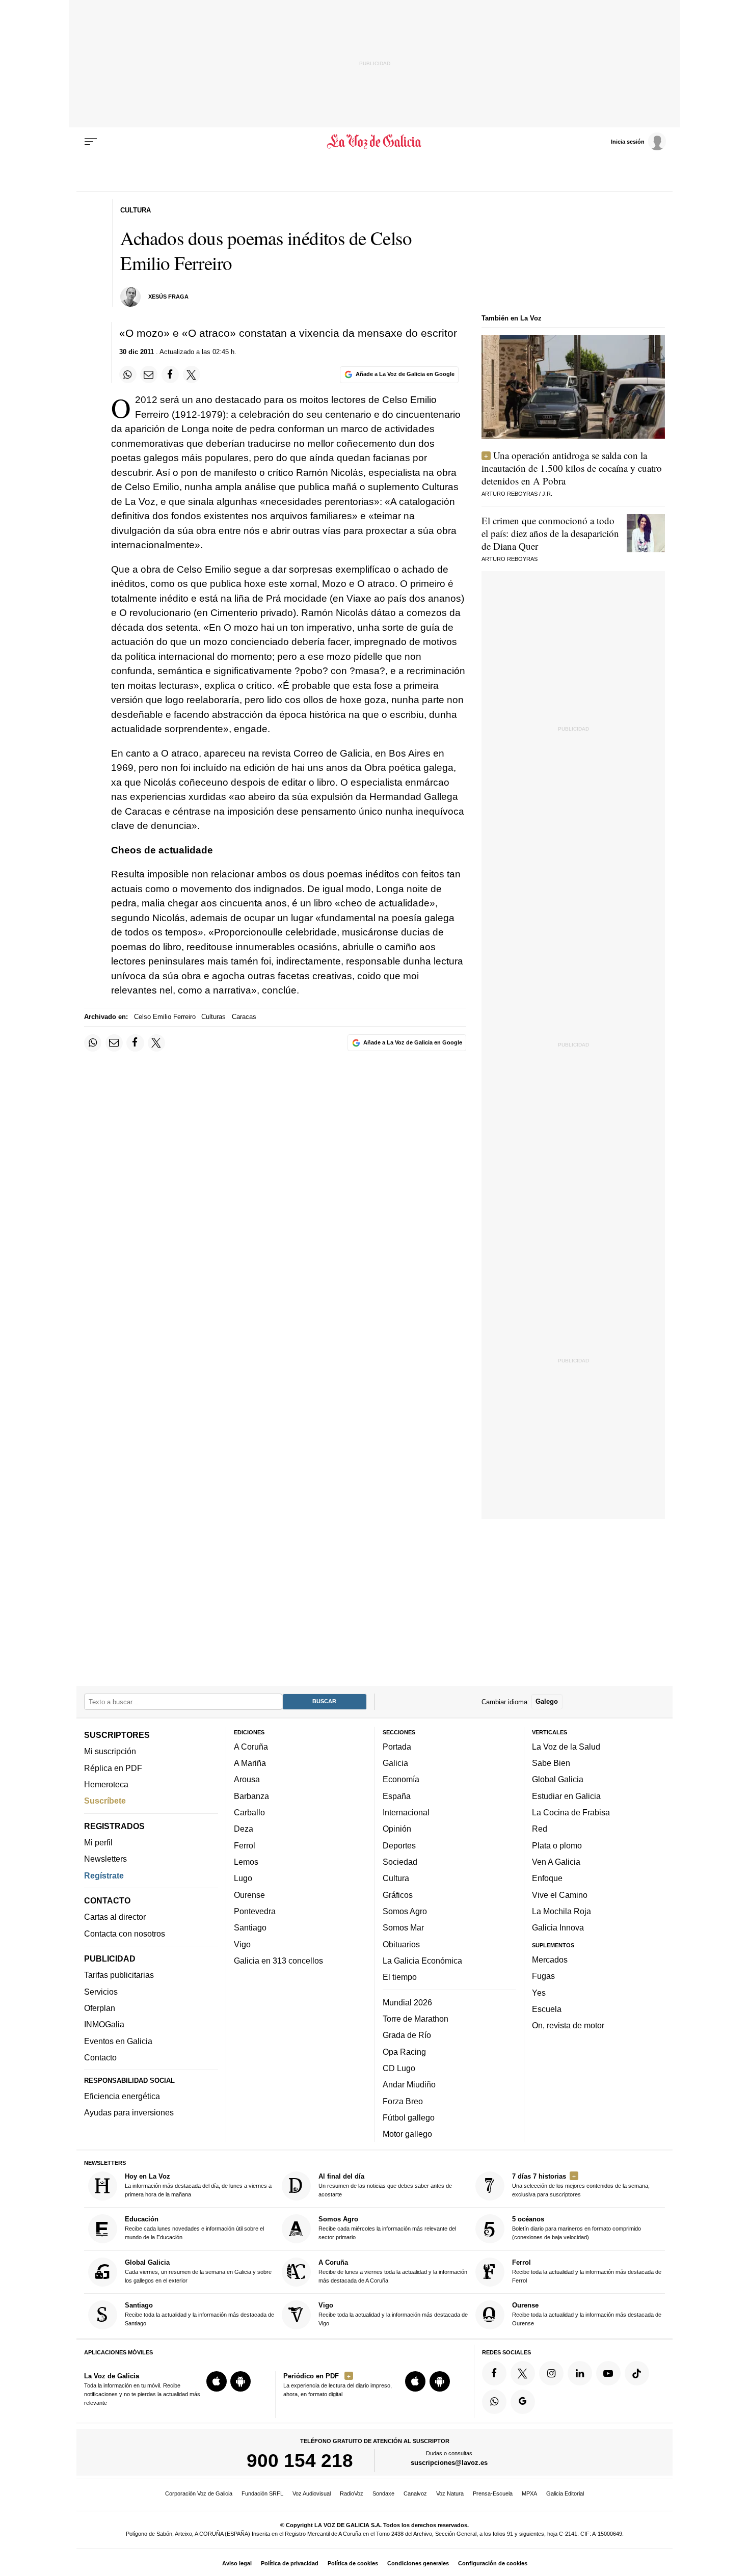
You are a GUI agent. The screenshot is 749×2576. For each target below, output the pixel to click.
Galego (547, 1701)
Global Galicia (558, 1779)
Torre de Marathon (416, 2019)
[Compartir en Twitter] (192, 374)
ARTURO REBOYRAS (510, 494)
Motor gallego (407, 2134)
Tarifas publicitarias (119, 1975)
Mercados (550, 1960)
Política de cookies (353, 2563)
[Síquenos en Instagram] (551, 2373)
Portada (397, 1747)
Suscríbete (105, 1801)
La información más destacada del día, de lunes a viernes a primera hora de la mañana (198, 2185)
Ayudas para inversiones (129, 2112)
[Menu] (91, 142)
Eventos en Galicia (118, 2041)
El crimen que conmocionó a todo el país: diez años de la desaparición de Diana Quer (550, 533)
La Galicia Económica (422, 1961)
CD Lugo (399, 2068)
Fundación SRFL (262, 2493)
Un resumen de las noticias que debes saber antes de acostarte (385, 2185)
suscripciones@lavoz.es (449, 2463)
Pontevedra (255, 1911)
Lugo (243, 1878)
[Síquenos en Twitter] (523, 2373)
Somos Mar (403, 1927)
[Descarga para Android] (240, 2381)
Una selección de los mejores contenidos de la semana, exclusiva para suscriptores (581, 2185)
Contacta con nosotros (125, 1934)
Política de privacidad (290, 2563)
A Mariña (250, 1763)
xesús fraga (168, 297)
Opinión (397, 1829)
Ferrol (245, 1845)
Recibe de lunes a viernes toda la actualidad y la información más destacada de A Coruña (393, 2271)
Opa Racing (404, 2051)
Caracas (244, 1017)
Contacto (100, 2057)
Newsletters (105, 1859)
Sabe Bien (551, 1763)
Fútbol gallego (409, 2117)
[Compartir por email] (149, 374)
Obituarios (401, 1944)
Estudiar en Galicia (566, 1796)
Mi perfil (98, 1842)
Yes (539, 1992)
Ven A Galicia (556, 1862)
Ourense (249, 1895)
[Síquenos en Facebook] (494, 2373)
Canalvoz (415, 2493)
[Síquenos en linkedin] (580, 2373)
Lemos (246, 1862)
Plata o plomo (557, 1845)
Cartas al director (115, 1917)
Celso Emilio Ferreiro (165, 1017)
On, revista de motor (568, 2025)
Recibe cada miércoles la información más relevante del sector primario (387, 2228)
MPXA (529, 2493)
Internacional (406, 1812)
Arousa (247, 1779)
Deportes (399, 1845)
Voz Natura (450, 2493)
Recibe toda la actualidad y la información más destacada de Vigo (393, 2314)
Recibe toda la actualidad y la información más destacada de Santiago (199, 2314)
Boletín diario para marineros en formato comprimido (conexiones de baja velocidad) (577, 2228)
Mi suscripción (110, 1751)
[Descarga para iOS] (217, 2381)
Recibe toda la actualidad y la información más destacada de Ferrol (587, 2271)
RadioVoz (352, 2493)
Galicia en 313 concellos (278, 1961)
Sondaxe (383, 2493)
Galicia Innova (558, 1927)
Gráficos (398, 1895)
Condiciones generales (418, 2563)
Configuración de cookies (493, 2563)
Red (540, 1829)
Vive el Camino (560, 1895)
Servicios (101, 1992)
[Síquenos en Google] (523, 2402)
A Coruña (251, 1747)
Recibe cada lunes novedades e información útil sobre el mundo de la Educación (194, 2228)
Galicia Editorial (565, 2493)
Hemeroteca (106, 1784)
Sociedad (400, 1862)
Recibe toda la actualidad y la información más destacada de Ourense (587, 2314)
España (397, 1796)
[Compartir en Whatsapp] (128, 374)
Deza (244, 1829)
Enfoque (547, 1878)
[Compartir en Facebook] (170, 374)
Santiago (250, 1927)
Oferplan (100, 2008)
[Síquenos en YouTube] (608, 2373)
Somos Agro (405, 1911)
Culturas (213, 1017)
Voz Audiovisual (312, 2493)
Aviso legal (237, 2563)
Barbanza (251, 1796)
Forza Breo (403, 2101)
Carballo (249, 1812)
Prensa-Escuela (493, 2493)
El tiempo (400, 1977)
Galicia (395, 1763)
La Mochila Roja (561, 1911)
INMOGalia (104, 2024)
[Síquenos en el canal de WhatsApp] (494, 2402)
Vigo (242, 1944)
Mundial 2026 (407, 2002)
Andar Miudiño (409, 2084)
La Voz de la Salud (566, 1747)
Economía (401, 1779)
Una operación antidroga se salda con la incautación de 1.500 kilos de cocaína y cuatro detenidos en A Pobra (572, 468)
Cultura (396, 1878)
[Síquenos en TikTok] (637, 2373)
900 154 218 (300, 2460)
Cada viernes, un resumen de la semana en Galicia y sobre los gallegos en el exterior (198, 2271)
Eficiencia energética (122, 2096)
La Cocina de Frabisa (571, 1812)
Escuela (547, 2009)
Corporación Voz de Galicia (199, 2493)
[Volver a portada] (375, 142)
